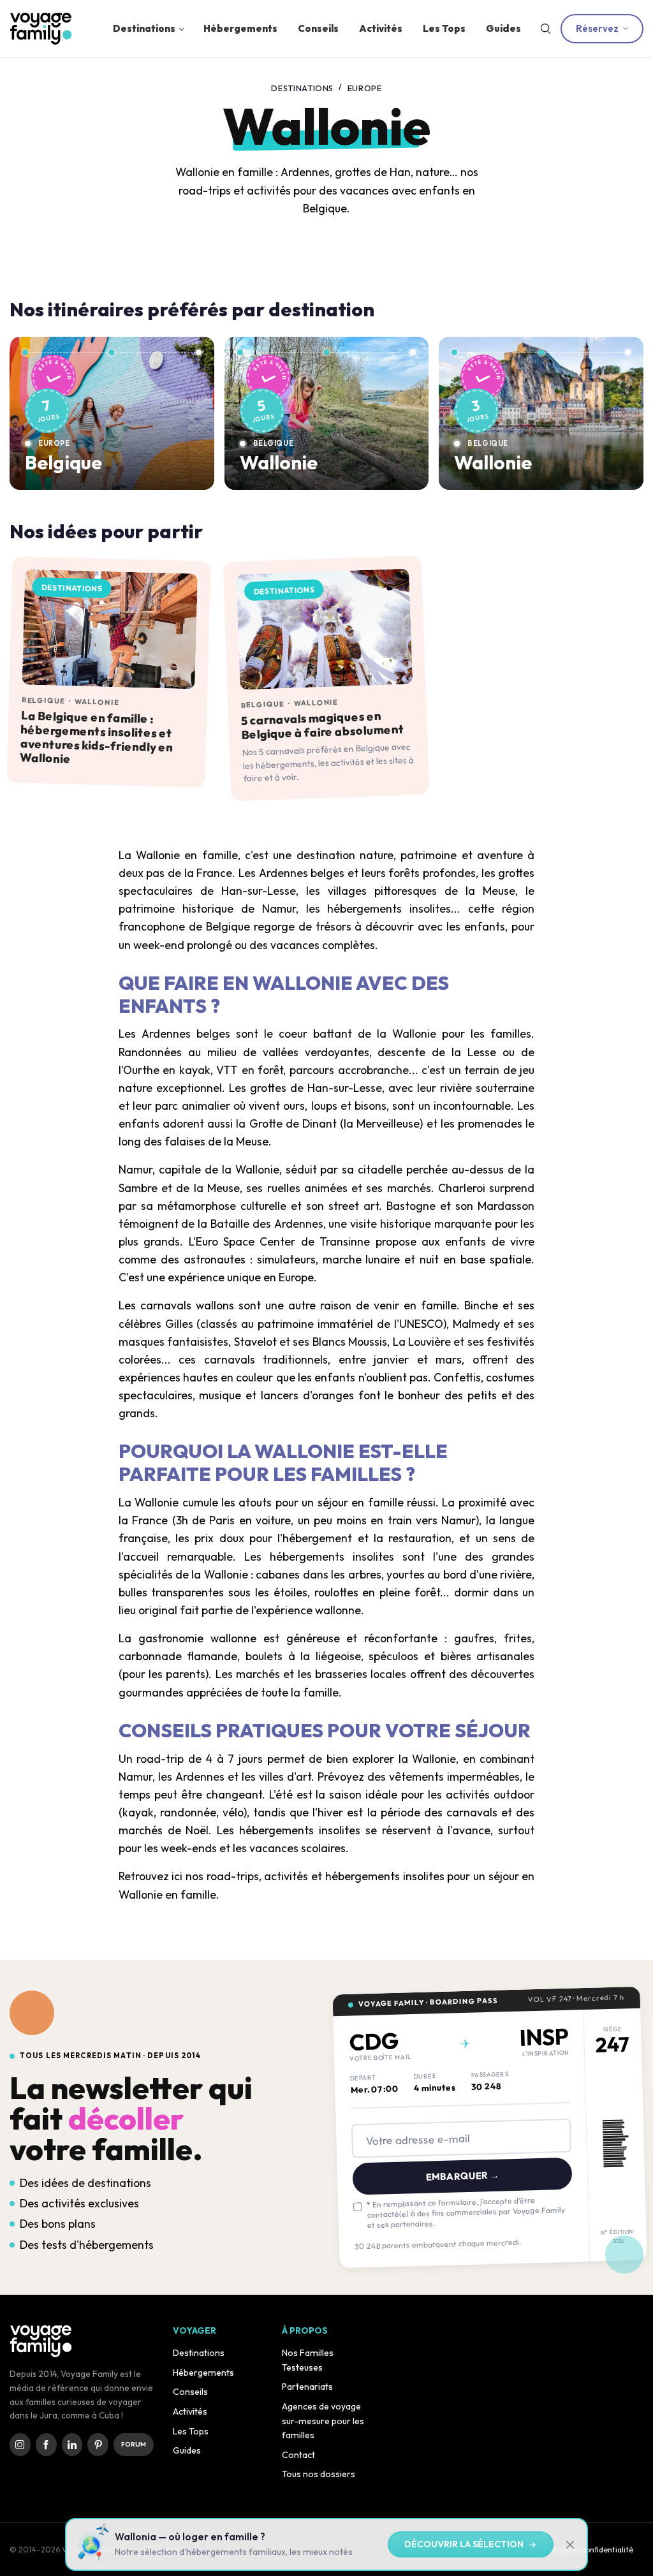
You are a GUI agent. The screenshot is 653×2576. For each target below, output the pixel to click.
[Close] (557, 1199)
